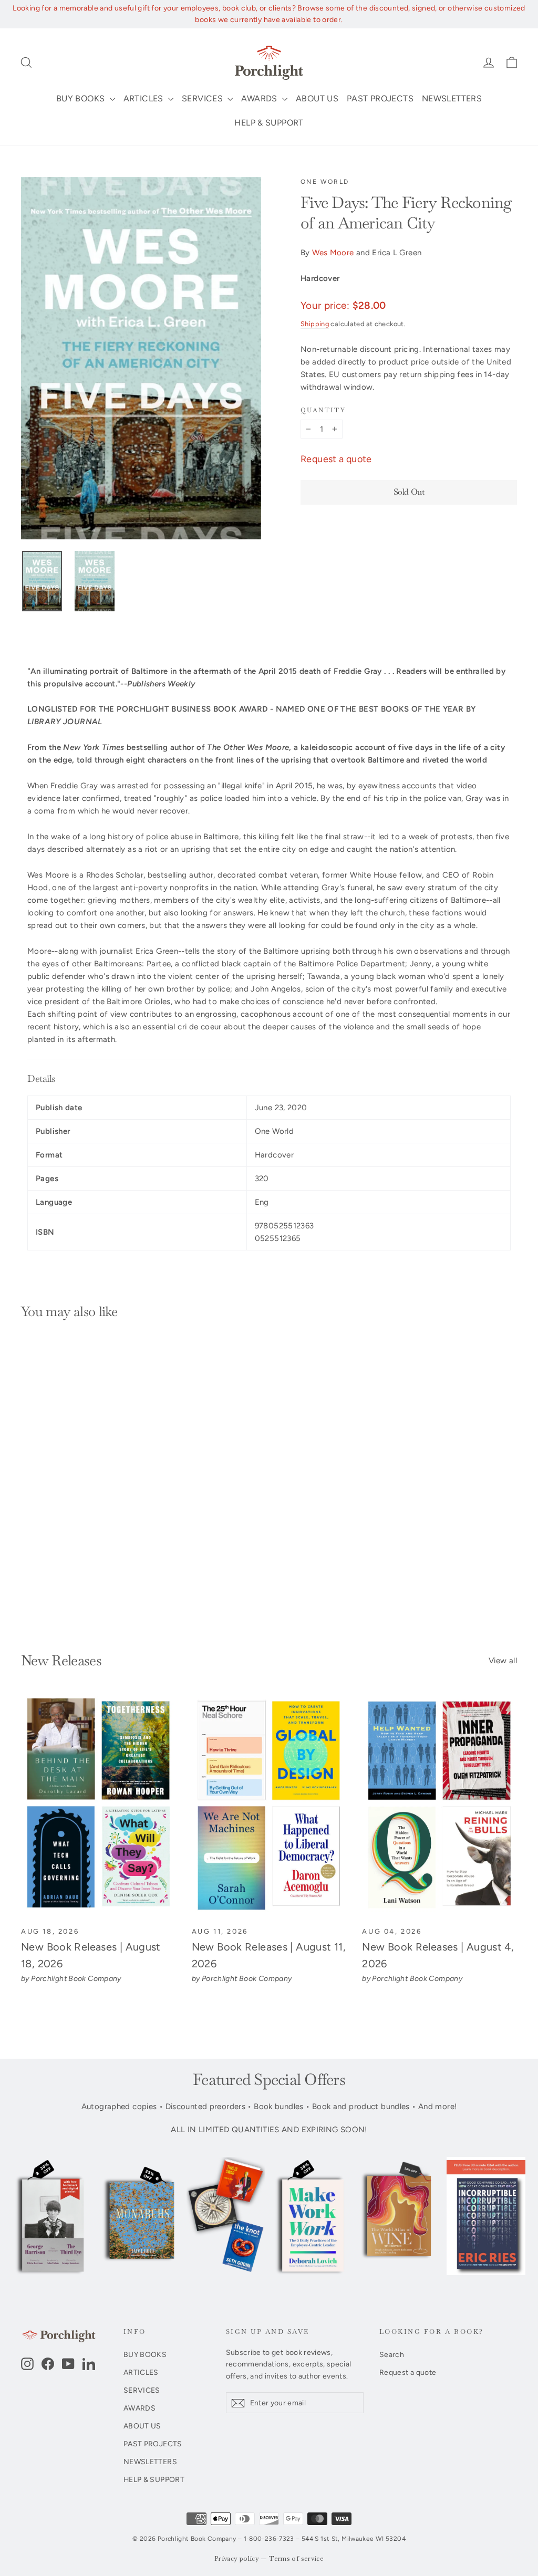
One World (325, 182)
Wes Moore (333, 253)
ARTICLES (144, 98)
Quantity (323, 410)
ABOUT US (317, 98)
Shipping (315, 324)
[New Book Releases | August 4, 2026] (439, 1806)
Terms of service (296, 2559)
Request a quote (336, 459)
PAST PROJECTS (380, 98)
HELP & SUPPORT (269, 123)
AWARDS (260, 98)
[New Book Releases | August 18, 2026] (99, 1806)
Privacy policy (237, 2559)
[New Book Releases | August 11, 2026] (269, 1806)
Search (392, 2354)
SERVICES (203, 98)
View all (503, 1661)
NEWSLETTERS (452, 98)
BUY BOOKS (82, 98)
